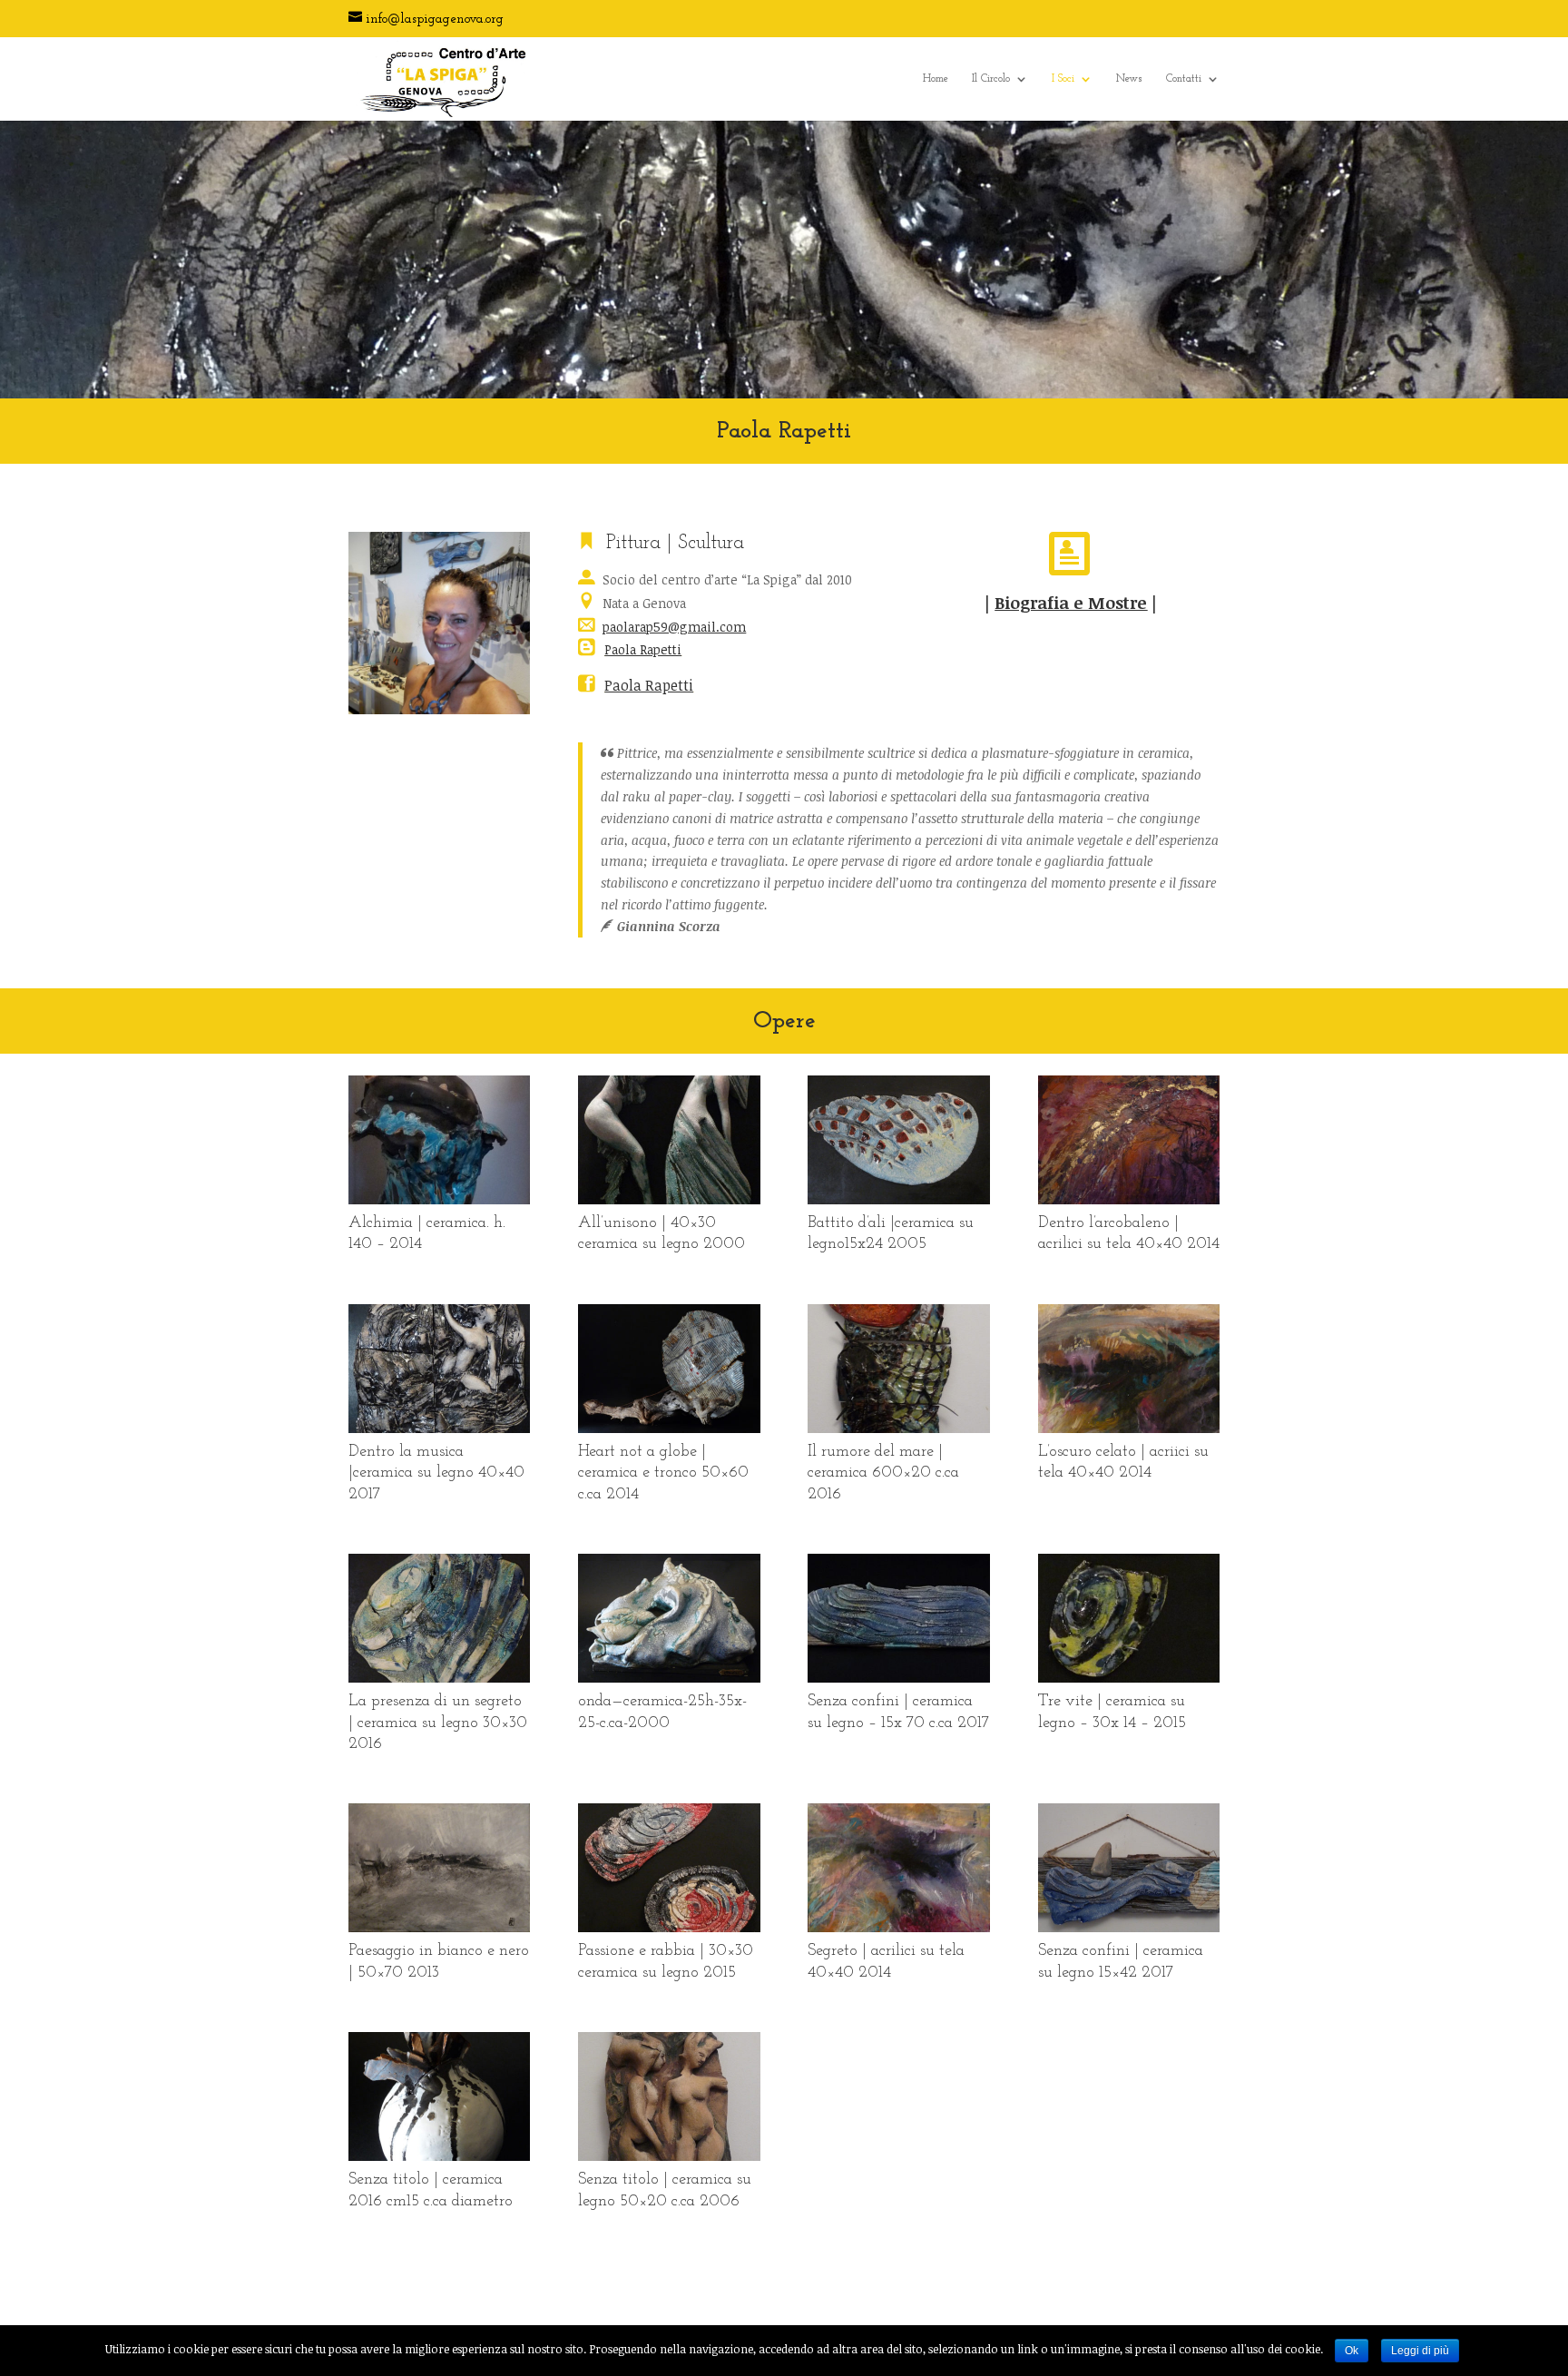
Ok (1352, 2351)
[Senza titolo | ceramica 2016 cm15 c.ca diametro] (439, 2156)
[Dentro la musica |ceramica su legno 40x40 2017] (439, 1428)
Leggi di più (1420, 2351)
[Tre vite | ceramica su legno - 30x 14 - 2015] (1129, 1678)
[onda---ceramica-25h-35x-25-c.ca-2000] (669, 1678)
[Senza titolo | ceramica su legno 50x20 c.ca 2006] (669, 2156)
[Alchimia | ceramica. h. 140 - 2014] (439, 1199)
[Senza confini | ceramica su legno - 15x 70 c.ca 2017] (898, 1678)
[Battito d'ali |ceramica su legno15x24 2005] (898, 1199)
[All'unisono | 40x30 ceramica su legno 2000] (669, 1199)
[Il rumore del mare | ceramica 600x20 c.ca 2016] (898, 1428)
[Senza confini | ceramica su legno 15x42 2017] (1129, 1927)
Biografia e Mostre (1071, 602)
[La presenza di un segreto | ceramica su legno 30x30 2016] (439, 1678)
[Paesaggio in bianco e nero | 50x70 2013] (439, 1927)
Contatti (1184, 79)
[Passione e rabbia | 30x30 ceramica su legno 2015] (669, 1927)
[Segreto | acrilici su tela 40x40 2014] (898, 1927)
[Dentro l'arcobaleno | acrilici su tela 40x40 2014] (1129, 1199)
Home (936, 79)
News (1129, 79)
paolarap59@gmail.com (674, 627)
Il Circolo (991, 79)
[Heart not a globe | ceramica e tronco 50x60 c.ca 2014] (669, 1428)
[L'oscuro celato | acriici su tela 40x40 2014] (1129, 1428)
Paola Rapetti (643, 649)
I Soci (1063, 79)
